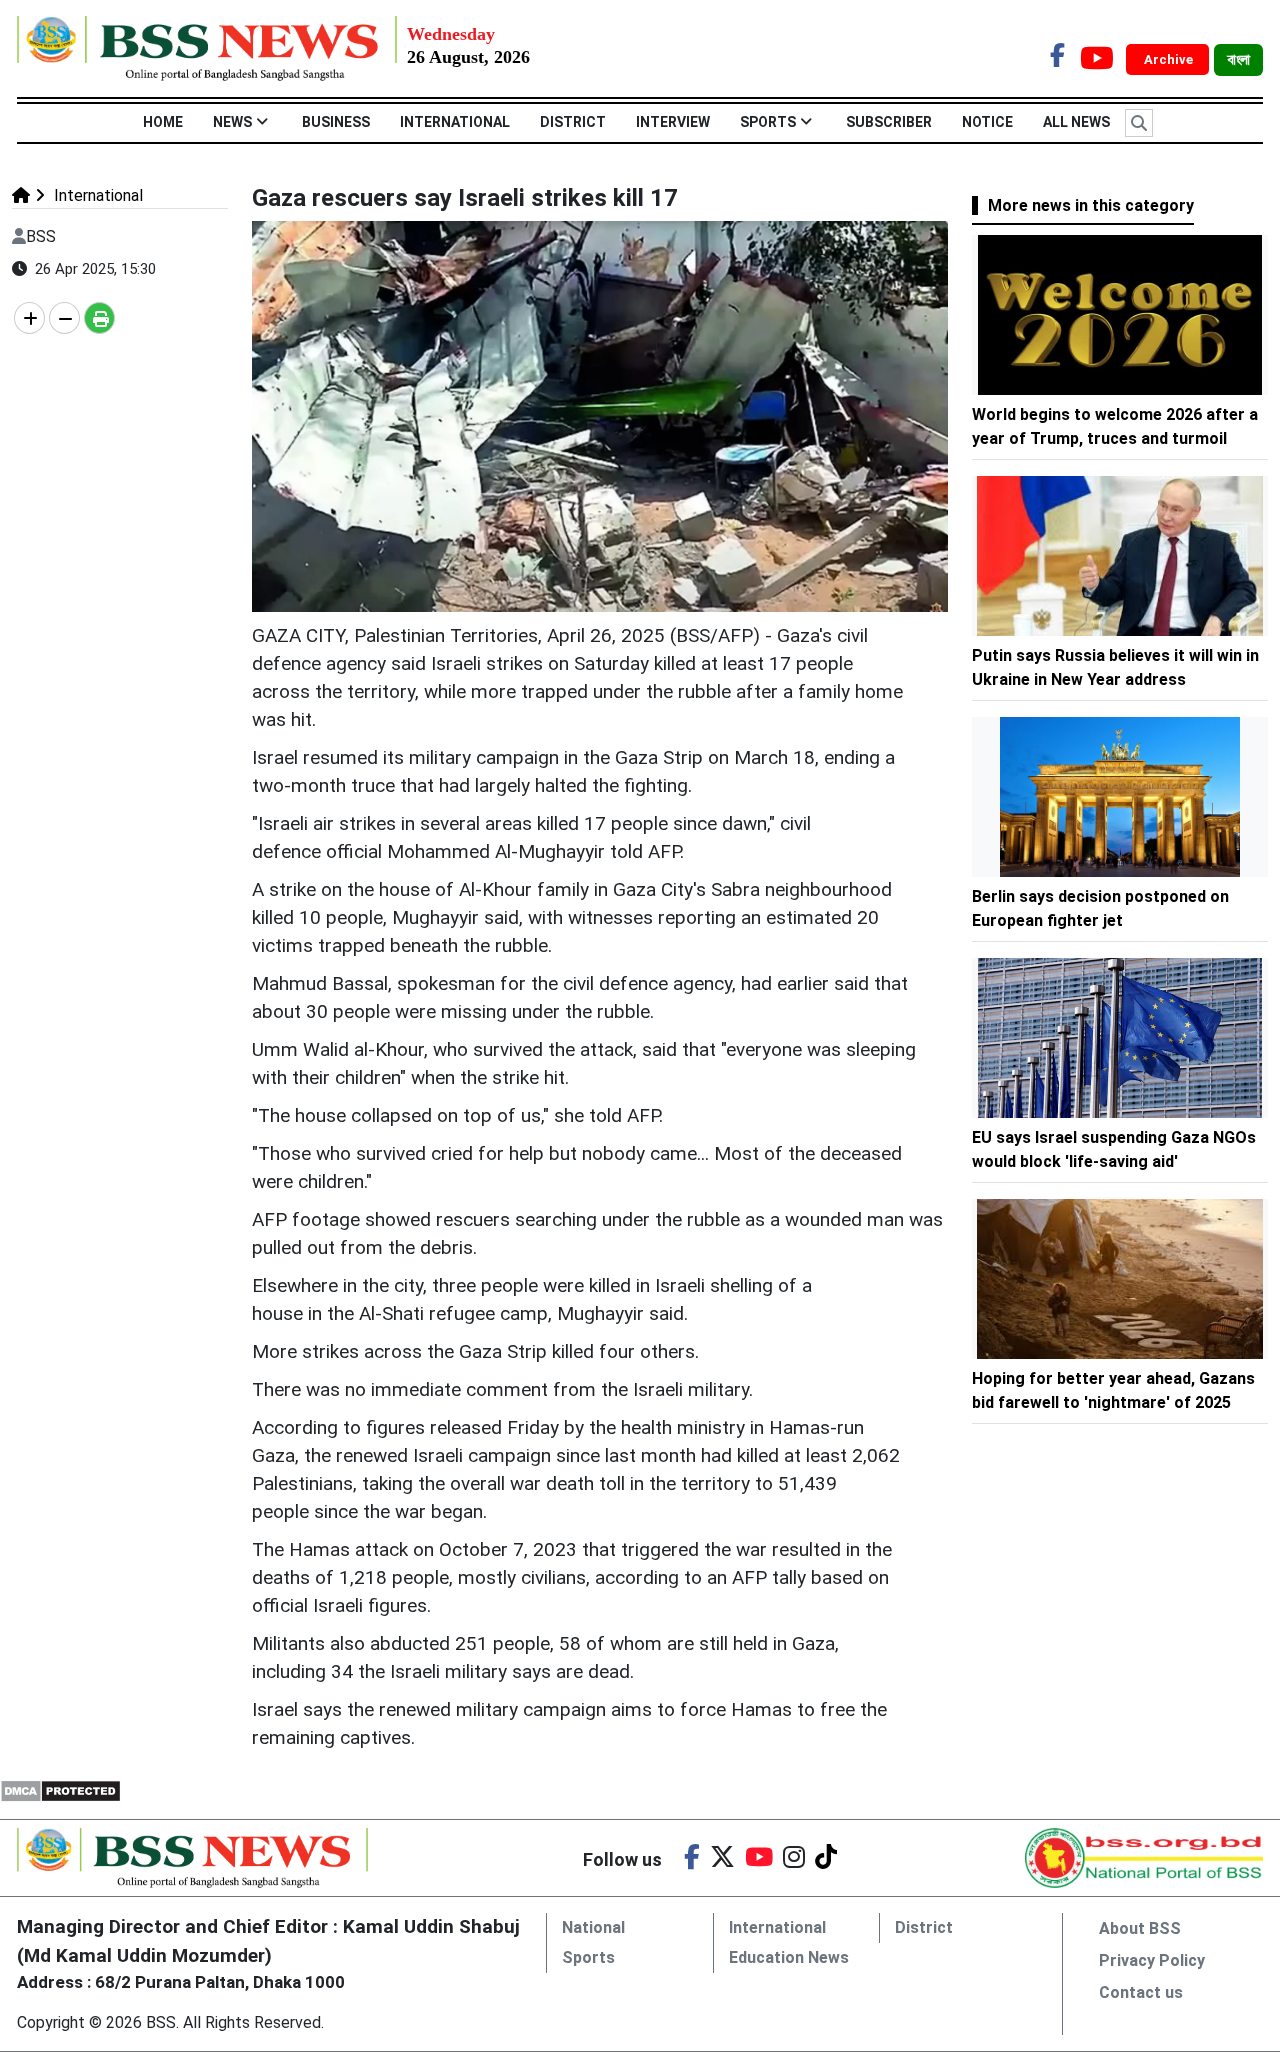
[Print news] (99, 318)
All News (1076, 122)
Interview (673, 122)
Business (336, 122)
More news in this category (1091, 205)
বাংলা (1238, 60)
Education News (789, 1957)
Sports (768, 122)
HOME (163, 122)
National (593, 1927)
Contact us (1141, 1992)
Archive (1170, 59)
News (232, 122)
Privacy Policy (1152, 1960)
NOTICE (987, 122)
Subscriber (889, 122)
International (455, 122)
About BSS (1140, 1928)
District (573, 122)
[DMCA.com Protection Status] (60, 1789)
